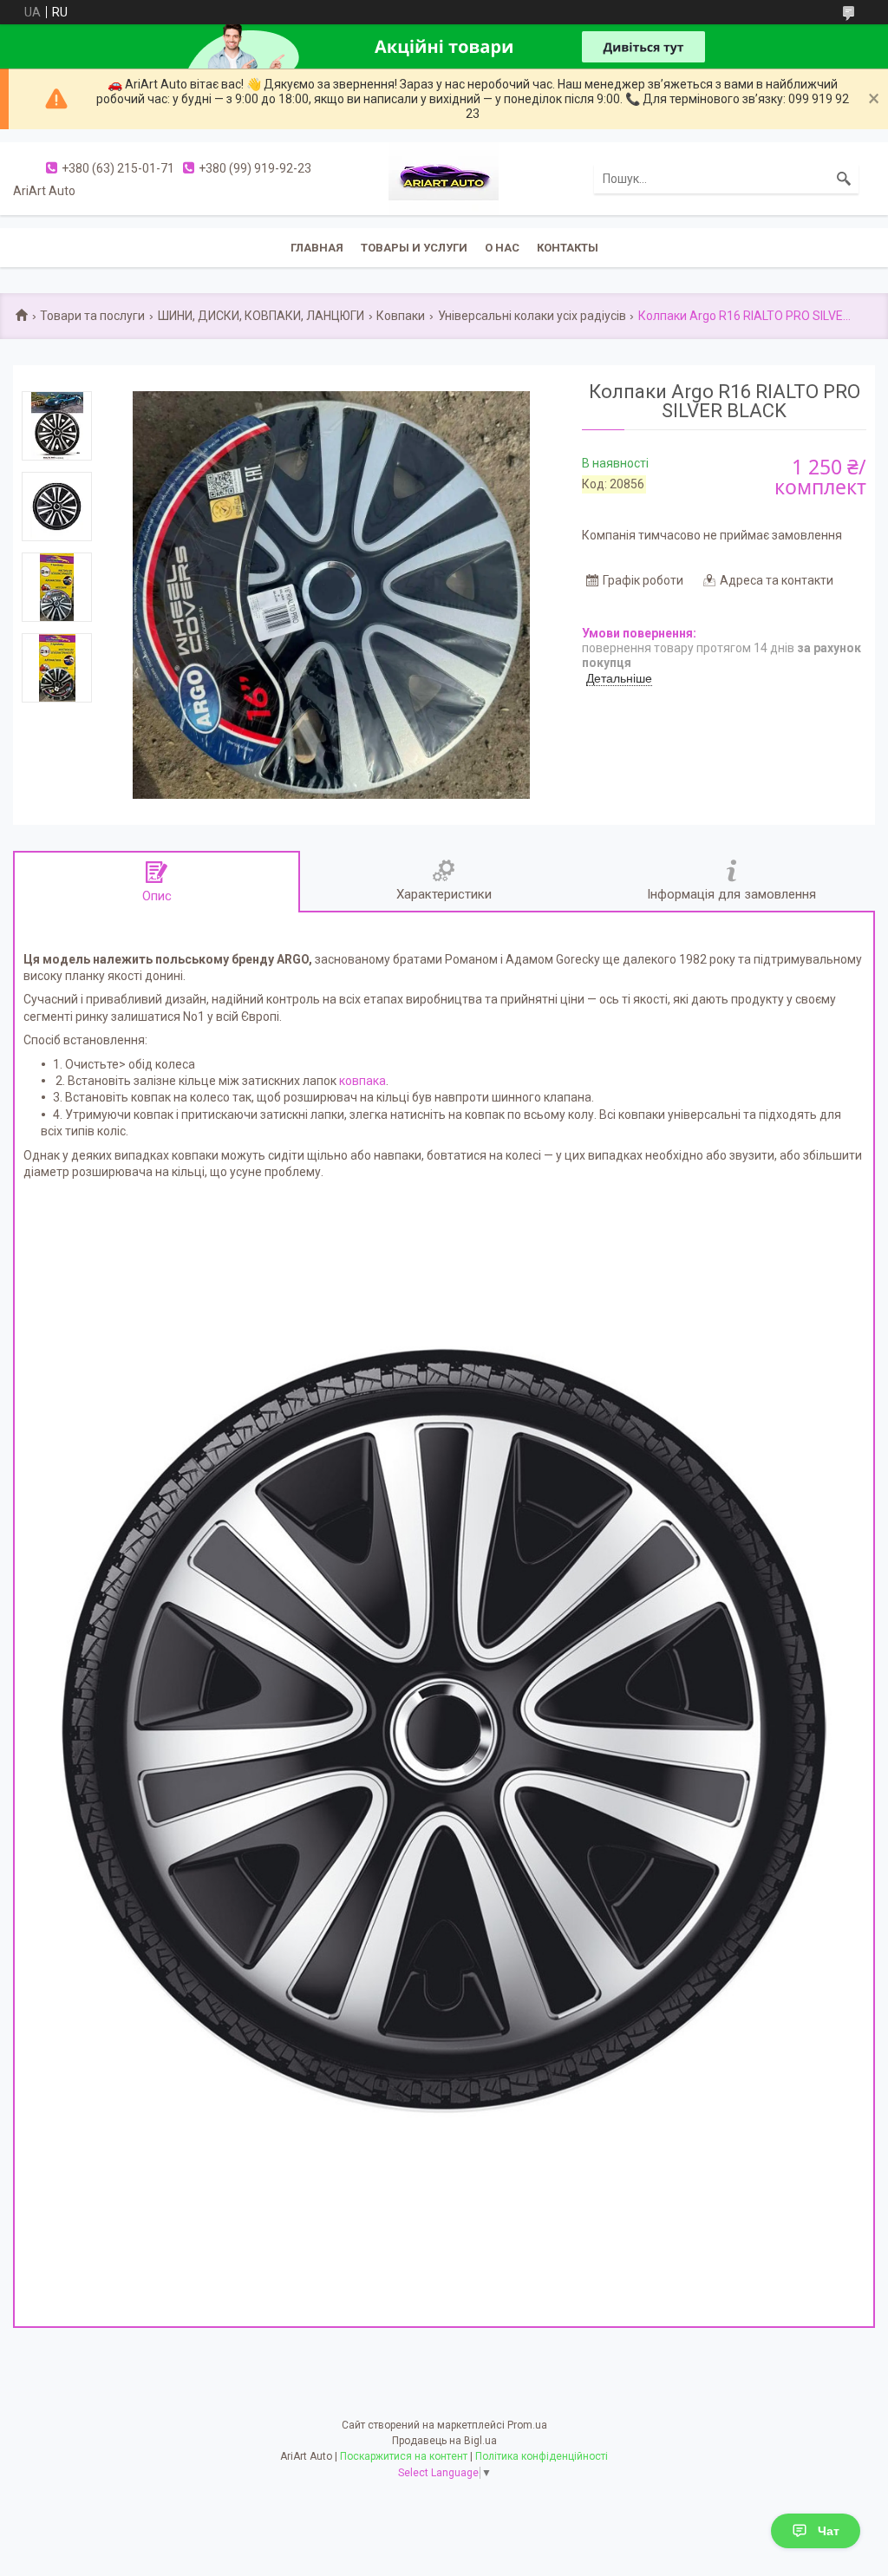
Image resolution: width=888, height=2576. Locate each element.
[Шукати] (844, 179)
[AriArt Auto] (444, 178)
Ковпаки (401, 316)
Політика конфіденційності (542, 2456)
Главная (317, 248)
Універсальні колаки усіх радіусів (532, 316)
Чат (829, 2531)
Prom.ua (527, 2425)
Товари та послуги (92, 316)
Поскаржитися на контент (404, 2456)
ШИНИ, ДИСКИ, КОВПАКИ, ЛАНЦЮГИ (261, 316)
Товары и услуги (414, 248)
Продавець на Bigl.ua (444, 2441)
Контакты (568, 248)
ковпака (362, 1081)
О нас (502, 248)
